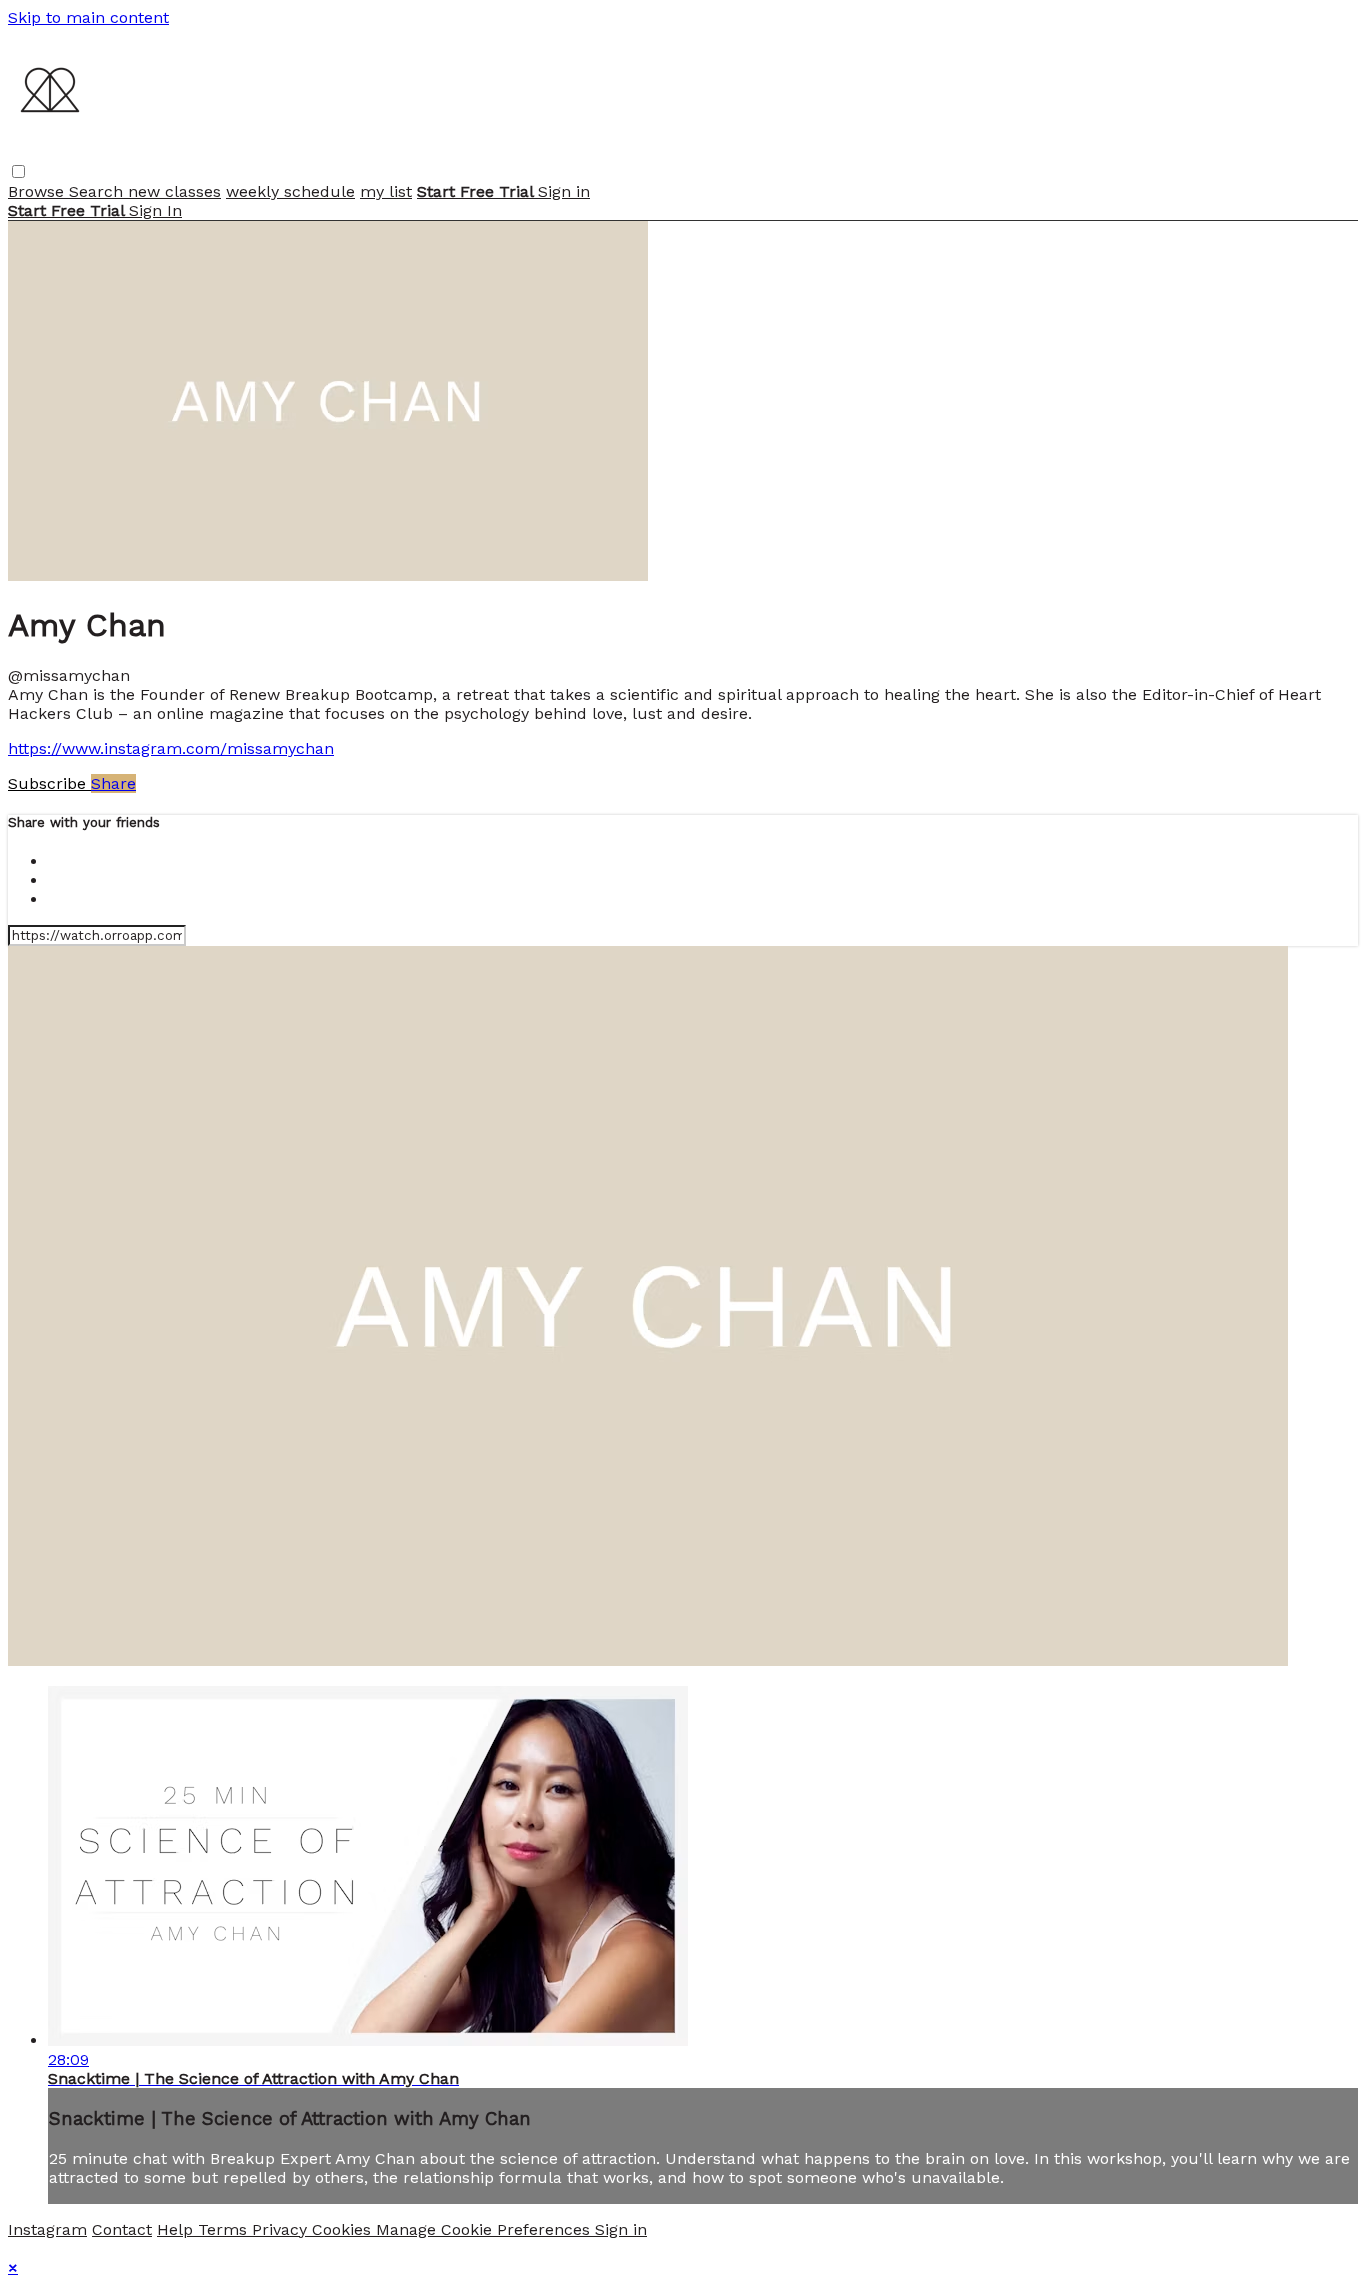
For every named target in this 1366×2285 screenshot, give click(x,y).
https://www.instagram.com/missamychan (171, 748)
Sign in (564, 191)
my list (386, 191)
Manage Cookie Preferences (485, 2229)
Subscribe (49, 783)
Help (177, 2229)
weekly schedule (290, 191)
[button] (18, 171)
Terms (225, 2229)
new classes (174, 191)
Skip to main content (88, 17)
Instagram (47, 2229)
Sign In (155, 210)
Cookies (344, 2229)
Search (98, 191)
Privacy (282, 2229)
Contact (122, 2229)
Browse (38, 191)
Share (113, 783)
